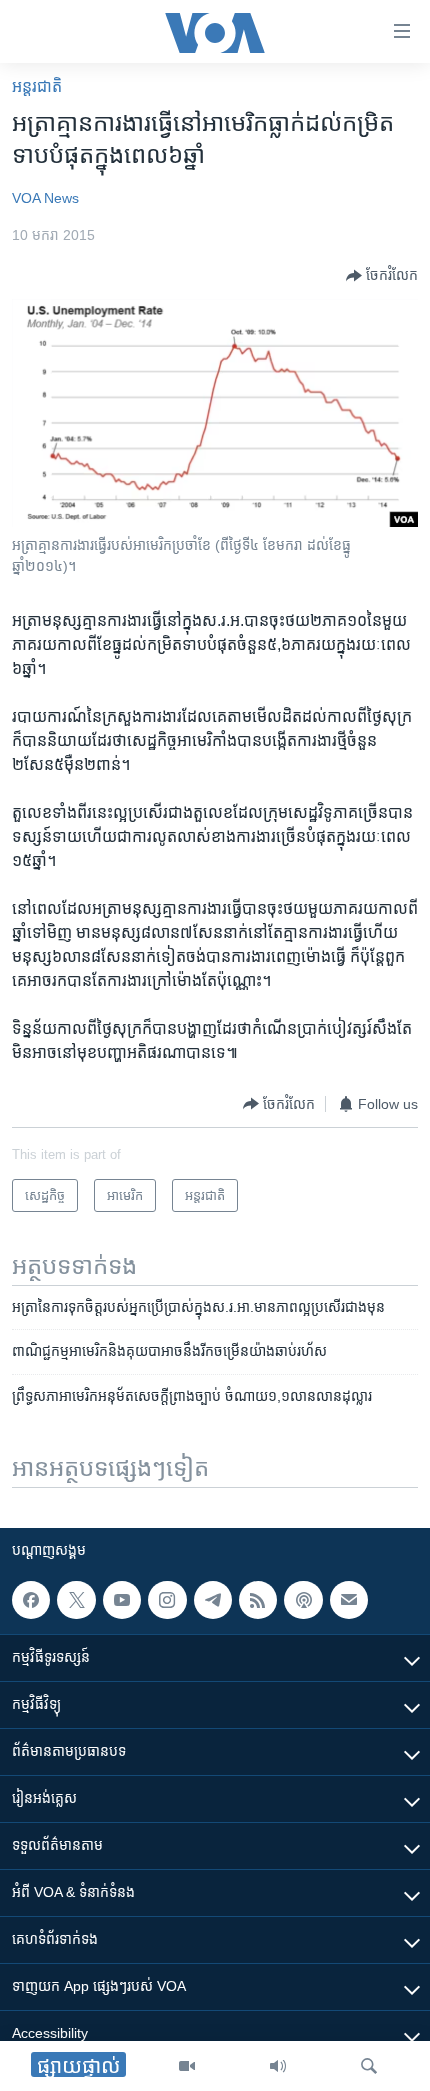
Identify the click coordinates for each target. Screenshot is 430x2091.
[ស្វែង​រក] (369, 2066)
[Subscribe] (349, 1600)
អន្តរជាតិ (37, 86)
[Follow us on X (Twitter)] (76, 1600)
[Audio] (278, 2066)
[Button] (382, 276)
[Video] (187, 2066)
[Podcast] (303, 1600)
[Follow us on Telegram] (213, 1600)
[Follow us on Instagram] (167, 1600)
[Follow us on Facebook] (31, 1600)
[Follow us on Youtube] (122, 1600)
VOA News (45, 198)
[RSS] (258, 1600)
